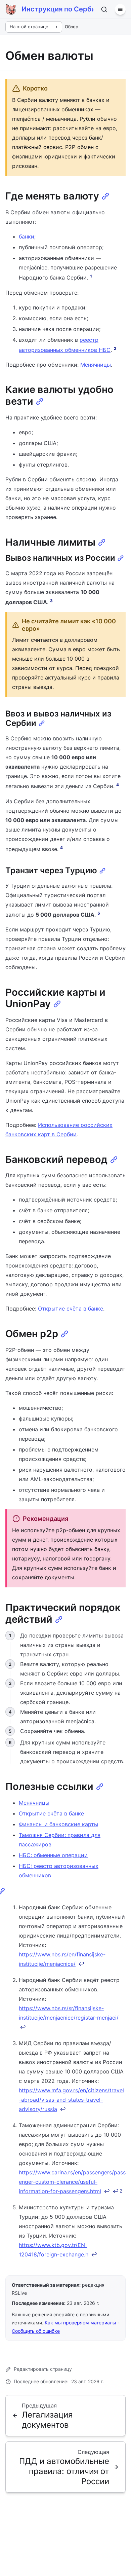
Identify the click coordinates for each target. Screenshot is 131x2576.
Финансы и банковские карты (58, 1824)
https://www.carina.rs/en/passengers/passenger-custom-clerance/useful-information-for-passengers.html (72, 2182)
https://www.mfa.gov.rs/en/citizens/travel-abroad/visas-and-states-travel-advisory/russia (71, 2100)
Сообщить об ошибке (36, 2331)
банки (27, 236)
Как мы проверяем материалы (80, 2323)
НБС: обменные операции (53, 1855)
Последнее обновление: (59, 2381)
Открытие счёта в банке (71, 1309)
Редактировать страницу (43, 2369)
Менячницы (96, 365)
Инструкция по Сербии (57, 9)
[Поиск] (104, 9)
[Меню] (120, 9)
